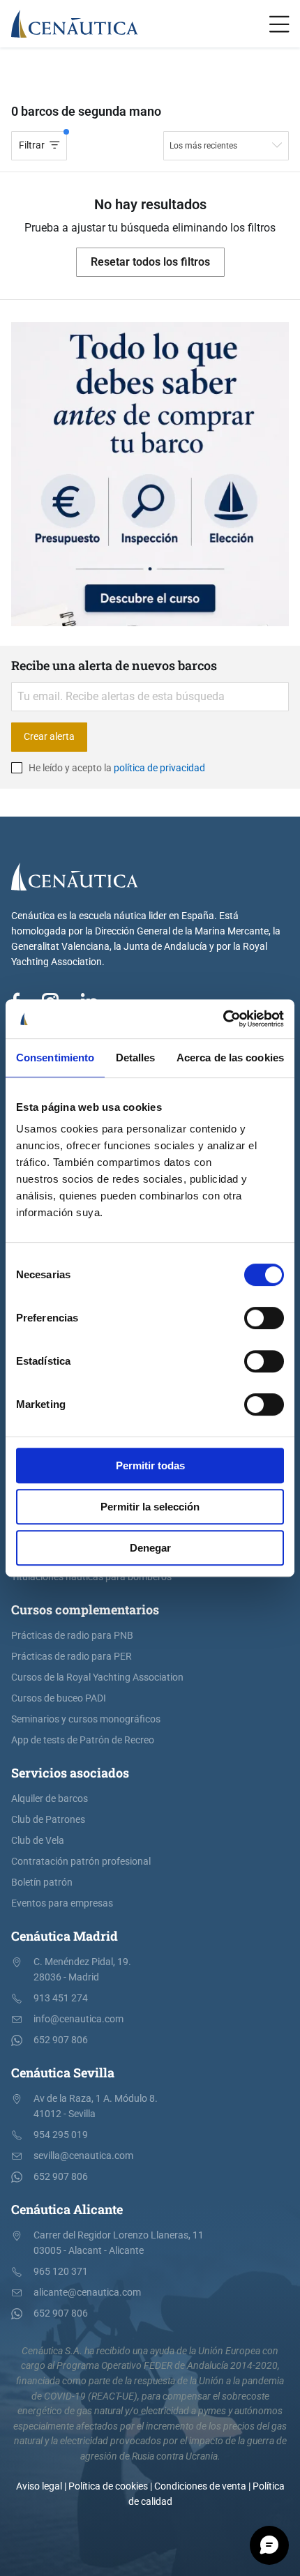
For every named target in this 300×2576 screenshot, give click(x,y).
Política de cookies (108, 2486)
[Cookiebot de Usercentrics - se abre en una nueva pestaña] (223, 1019)
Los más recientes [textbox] (203, 146)
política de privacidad (159, 768)
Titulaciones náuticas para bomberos (91, 1577)
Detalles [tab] (136, 1058)
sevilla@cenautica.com (83, 2156)
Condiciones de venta (200, 2486)
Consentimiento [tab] (55, 1058)
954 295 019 (61, 2135)
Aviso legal (39, 2486)
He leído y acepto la (116, 768)
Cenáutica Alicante (67, 2209)
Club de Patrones (48, 1820)
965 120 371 (61, 2272)
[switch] (264, 1318)
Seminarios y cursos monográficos (86, 1719)
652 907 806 (61, 2040)
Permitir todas (150, 1465)
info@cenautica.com (78, 2019)
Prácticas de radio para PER (72, 1657)
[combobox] (226, 146)
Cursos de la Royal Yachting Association (97, 1677)
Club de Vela (38, 1841)
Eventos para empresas (62, 1903)
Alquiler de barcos (50, 1799)
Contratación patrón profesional (81, 1862)
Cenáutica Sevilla (63, 2073)
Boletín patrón (42, 1882)
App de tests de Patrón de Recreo (83, 1740)
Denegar (150, 1548)
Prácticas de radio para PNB (72, 1636)
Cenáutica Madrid (65, 1936)
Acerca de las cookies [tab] (230, 1058)
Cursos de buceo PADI (59, 1698)
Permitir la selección (150, 1507)
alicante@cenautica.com (87, 2293)
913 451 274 (61, 1998)
